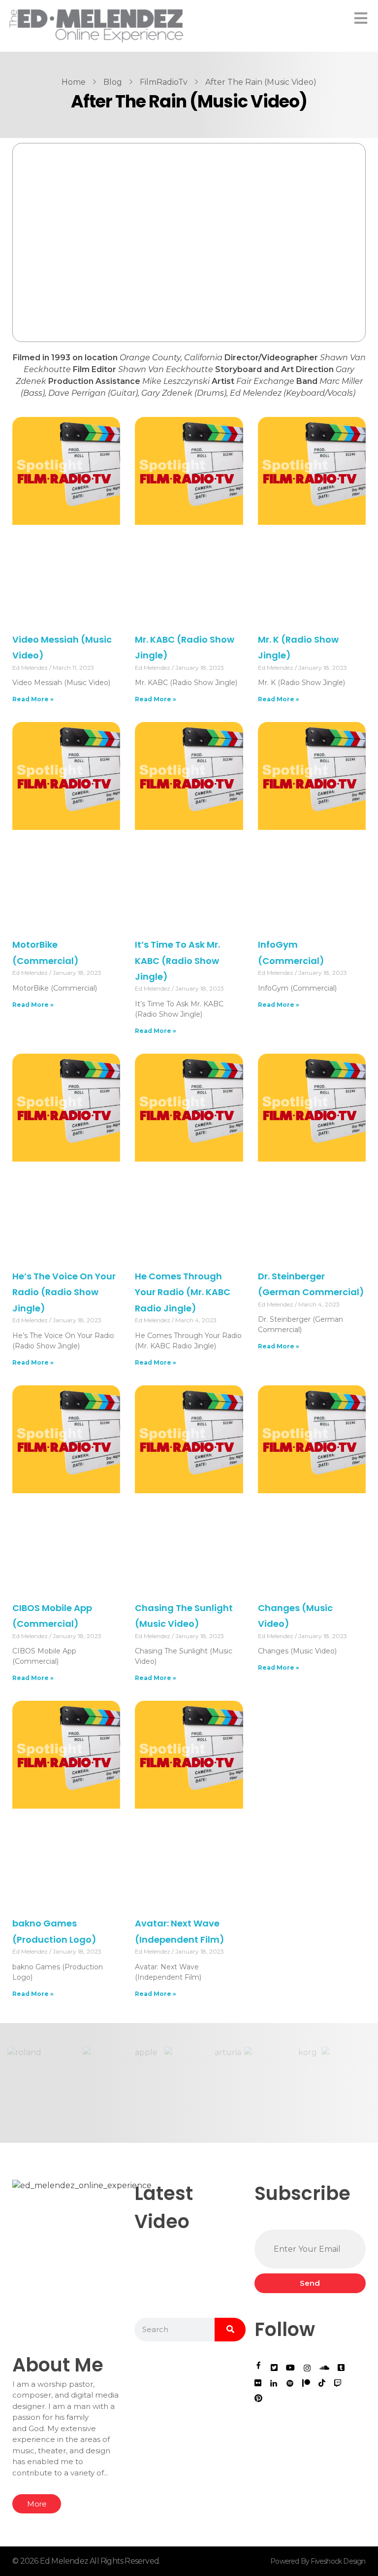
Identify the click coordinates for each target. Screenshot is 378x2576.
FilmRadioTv (164, 82)
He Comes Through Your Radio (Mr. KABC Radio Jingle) (183, 1292)
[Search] (230, 2330)
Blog (113, 82)
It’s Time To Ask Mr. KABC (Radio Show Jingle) (177, 961)
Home (74, 82)
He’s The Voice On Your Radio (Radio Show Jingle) (64, 1292)
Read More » (33, 699)
